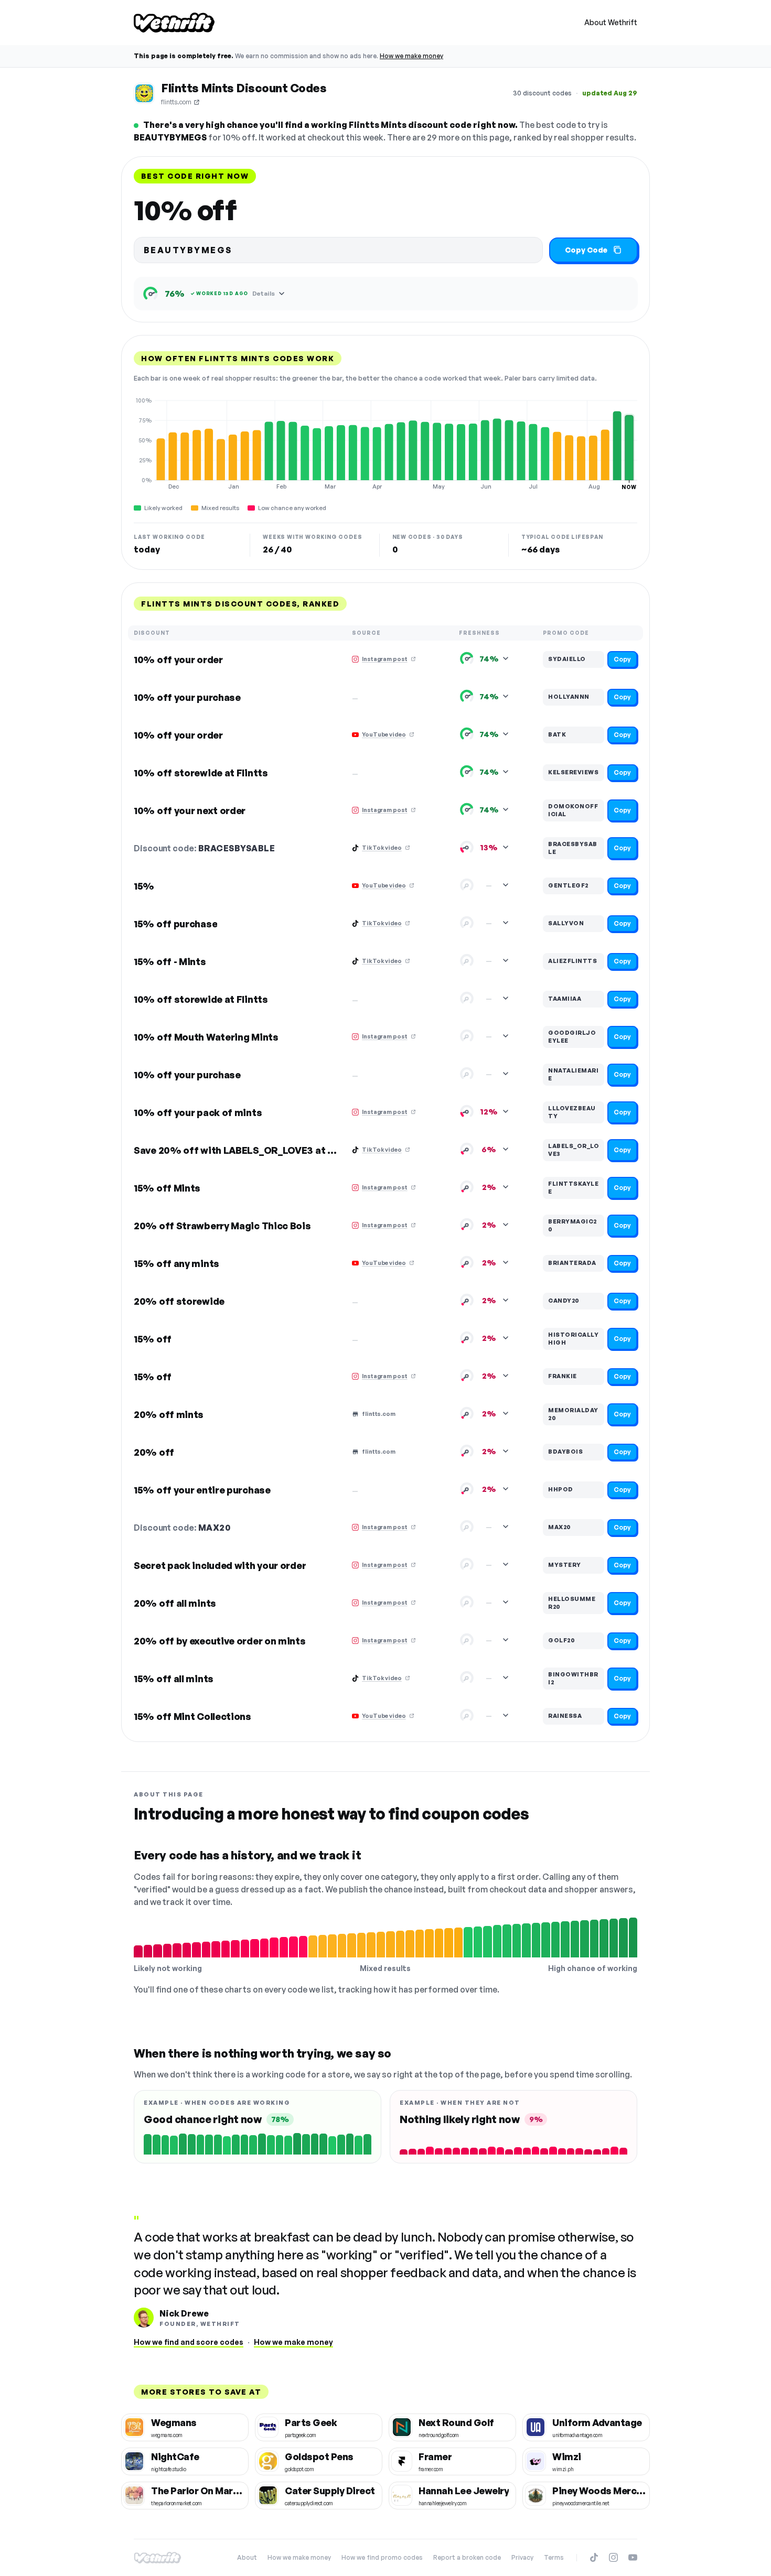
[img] (385, 443)
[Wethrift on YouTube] (633, 2557)
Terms (554, 2557)
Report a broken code (467, 2557)
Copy (622, 659)
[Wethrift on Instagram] (613, 2557)
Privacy (522, 2557)
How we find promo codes (382, 2557)
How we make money (411, 56)
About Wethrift (611, 22)
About (247, 2557)
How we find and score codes (189, 2342)
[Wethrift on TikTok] (594, 2557)
